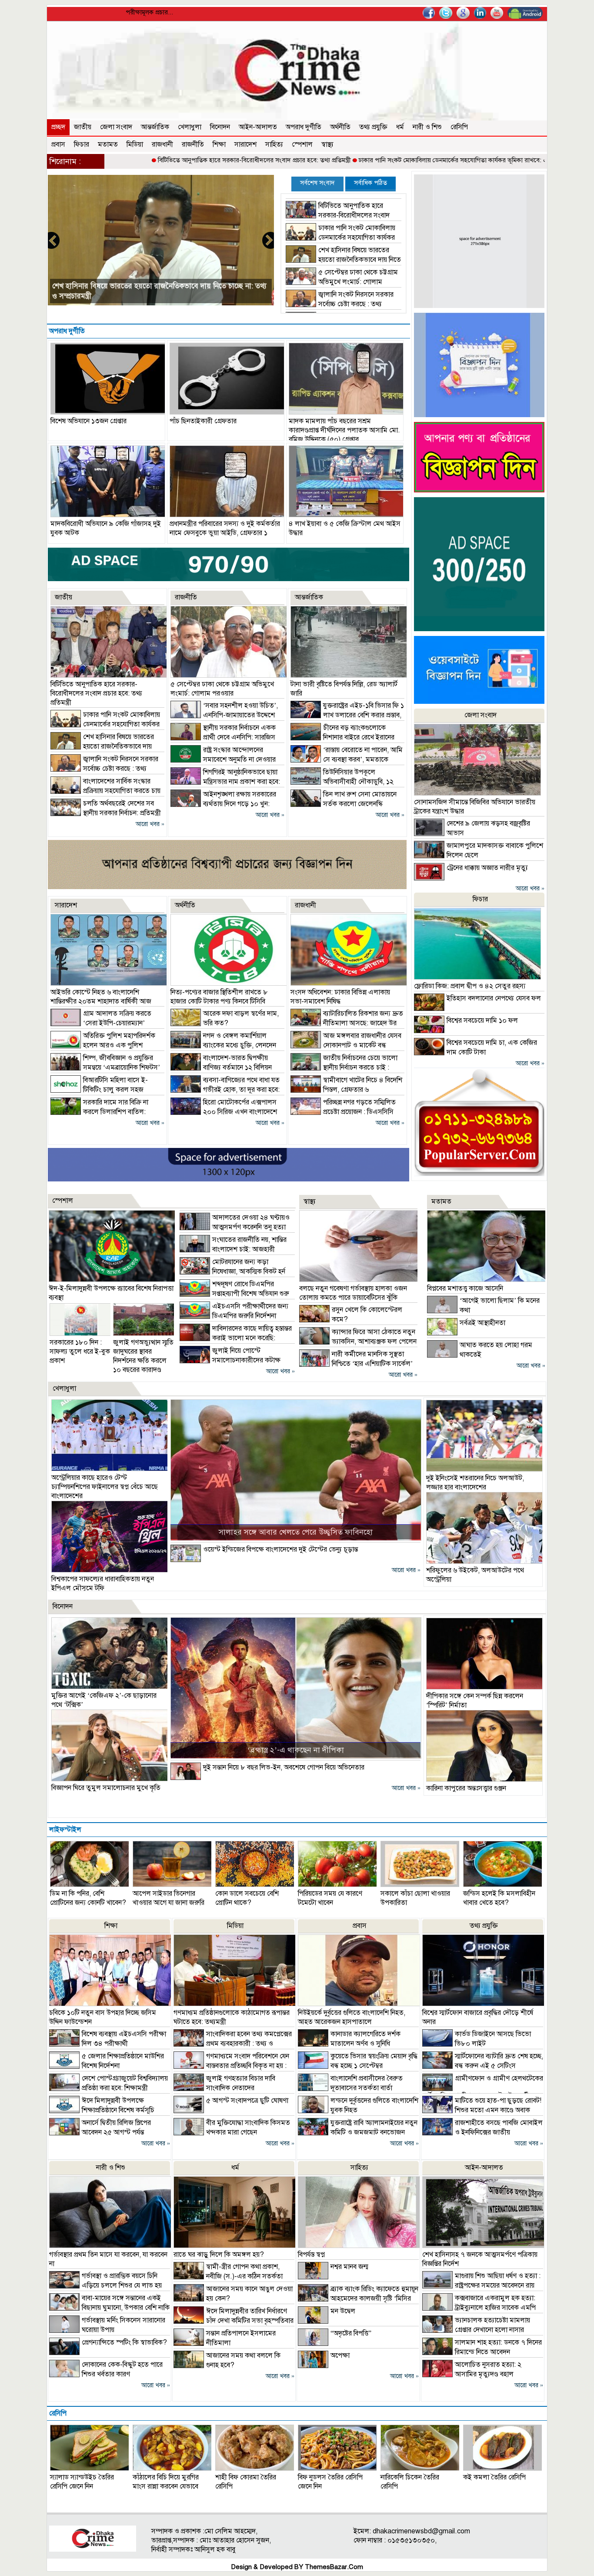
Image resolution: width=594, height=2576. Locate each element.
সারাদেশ (245, 144)
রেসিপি (459, 127)
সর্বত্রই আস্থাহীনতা (482, 1323)
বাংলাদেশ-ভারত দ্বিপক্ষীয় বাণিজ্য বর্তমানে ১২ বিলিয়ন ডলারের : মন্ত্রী (221, 1067)
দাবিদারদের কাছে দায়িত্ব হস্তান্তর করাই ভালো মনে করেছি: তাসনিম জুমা (236, 1338)
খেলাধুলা (190, 127)
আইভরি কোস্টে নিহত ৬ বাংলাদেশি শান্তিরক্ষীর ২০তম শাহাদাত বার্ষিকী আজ (101, 997)
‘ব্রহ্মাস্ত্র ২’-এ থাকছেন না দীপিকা (296, 1750)
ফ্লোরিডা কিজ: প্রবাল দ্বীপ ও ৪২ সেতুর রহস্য (470, 986)
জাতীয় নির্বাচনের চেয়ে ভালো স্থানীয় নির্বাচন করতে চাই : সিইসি (344, 1067)
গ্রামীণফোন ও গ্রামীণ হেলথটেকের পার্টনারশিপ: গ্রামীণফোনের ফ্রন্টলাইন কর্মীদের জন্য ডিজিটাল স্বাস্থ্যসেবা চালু (483, 2092)
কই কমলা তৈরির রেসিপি (494, 2477)
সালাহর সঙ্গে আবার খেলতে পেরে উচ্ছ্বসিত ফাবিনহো (296, 1532)
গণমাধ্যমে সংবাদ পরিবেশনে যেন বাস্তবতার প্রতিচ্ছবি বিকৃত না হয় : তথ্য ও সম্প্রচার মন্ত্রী (231, 2066)
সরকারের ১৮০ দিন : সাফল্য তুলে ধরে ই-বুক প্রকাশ (80, 1352)
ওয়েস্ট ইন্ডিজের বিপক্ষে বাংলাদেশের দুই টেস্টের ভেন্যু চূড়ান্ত (280, 1549)
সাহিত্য (274, 144)
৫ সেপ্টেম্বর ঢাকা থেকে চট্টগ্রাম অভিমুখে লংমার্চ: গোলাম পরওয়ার (342, 282)
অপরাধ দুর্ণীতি (304, 127)
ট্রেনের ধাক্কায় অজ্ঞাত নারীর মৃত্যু (487, 868)
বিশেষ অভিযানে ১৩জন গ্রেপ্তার (88, 421)
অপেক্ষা (340, 2355)
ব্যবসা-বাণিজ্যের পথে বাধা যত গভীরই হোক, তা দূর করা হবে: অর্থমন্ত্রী (225, 1090)
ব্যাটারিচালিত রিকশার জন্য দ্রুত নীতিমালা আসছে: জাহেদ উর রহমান (347, 1023)
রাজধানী (162, 144)
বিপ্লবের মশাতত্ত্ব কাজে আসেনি (465, 1288)
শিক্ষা (219, 144)
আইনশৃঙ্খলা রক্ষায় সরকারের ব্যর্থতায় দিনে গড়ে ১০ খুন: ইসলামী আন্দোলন (223, 804)
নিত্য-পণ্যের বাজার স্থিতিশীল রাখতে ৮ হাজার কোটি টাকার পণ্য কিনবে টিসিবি (219, 997)
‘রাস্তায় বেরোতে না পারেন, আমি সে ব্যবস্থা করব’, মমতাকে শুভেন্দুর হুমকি (347, 759)
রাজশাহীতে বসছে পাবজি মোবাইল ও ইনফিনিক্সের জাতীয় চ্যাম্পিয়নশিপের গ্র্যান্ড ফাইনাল (482, 2132)
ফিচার (82, 144)
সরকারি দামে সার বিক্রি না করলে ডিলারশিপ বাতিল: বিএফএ (99, 1112)
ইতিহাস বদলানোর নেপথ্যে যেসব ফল (494, 998)
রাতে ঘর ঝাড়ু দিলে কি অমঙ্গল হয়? (219, 2255)
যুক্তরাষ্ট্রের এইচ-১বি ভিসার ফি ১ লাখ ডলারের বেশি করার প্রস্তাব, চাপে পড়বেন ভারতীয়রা (347, 715)
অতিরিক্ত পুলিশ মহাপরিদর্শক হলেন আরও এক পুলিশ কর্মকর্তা (103, 1045)
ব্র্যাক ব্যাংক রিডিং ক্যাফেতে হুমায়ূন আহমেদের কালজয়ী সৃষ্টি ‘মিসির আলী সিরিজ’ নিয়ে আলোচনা (358, 2298)
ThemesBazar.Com (334, 2567)
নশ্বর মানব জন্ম (349, 2267)
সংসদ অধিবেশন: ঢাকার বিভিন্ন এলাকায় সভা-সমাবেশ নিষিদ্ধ (340, 997)
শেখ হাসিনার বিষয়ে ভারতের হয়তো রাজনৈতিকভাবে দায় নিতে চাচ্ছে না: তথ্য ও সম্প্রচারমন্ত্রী (343, 260)
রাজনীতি (193, 144)
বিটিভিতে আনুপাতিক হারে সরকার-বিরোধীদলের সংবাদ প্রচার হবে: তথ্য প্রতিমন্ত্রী (141, 160)
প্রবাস (58, 144)
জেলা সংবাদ (116, 127)
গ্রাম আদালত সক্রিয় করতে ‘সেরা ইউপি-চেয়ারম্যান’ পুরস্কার (101, 1023)
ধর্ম (400, 127)
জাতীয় (83, 127)
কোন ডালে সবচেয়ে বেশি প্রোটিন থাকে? (247, 1898)
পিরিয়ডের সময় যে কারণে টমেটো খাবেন (330, 1898)
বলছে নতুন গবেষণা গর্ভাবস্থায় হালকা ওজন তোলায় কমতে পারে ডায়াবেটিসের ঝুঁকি (353, 1293)
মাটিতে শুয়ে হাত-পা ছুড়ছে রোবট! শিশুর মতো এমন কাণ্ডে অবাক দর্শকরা (482, 2110)
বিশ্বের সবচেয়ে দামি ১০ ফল (482, 1020)
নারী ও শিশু (427, 127)
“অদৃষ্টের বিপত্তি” (351, 2333)
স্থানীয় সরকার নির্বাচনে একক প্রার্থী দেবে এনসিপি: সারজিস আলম (223, 737)
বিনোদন (220, 127)
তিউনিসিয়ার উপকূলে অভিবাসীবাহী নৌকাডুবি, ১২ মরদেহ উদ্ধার (342, 782)
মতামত (108, 144)
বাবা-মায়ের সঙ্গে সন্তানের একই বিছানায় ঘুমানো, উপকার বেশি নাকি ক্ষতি (109, 2308)
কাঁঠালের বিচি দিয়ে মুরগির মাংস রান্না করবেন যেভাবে (166, 2482)
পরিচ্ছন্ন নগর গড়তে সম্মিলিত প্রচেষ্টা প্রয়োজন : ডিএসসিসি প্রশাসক (343, 1112)
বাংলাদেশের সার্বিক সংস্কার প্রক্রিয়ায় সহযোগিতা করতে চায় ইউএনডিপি (151, 296)
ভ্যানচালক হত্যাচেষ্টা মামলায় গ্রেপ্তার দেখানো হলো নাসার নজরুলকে (476, 2330)
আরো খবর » (150, 824)
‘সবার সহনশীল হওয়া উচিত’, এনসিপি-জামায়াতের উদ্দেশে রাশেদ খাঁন (224, 715)
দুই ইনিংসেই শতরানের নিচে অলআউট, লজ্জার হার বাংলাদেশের (475, 1483)
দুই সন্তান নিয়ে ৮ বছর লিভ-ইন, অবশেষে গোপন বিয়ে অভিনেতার (284, 1767)
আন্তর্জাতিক (155, 127)
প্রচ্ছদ (58, 127)
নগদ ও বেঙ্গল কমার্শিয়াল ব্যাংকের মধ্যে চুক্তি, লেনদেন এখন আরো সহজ (223, 1045)
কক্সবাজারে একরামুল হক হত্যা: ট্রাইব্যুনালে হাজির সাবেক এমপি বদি (479, 2308)
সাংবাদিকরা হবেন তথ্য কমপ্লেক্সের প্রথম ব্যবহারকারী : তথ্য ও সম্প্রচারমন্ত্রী (233, 2044)
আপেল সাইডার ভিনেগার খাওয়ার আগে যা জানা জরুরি (169, 1898)
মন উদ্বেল (343, 2311)
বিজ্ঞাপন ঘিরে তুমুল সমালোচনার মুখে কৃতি (106, 1788)
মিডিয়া (135, 144)
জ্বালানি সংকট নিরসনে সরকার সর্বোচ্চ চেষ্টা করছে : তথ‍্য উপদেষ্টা (340, 304)
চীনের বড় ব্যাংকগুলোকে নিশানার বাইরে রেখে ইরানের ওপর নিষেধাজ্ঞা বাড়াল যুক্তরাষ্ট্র (342, 737)
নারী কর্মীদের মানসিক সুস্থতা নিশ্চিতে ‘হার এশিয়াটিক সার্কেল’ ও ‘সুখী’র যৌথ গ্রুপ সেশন (356, 1364)
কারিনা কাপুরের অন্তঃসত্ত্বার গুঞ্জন (466, 1788)
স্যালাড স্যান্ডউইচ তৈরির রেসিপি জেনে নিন (82, 2482)
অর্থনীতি (340, 127)
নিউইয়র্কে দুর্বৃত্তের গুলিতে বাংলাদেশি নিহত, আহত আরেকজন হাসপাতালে (352, 2017)
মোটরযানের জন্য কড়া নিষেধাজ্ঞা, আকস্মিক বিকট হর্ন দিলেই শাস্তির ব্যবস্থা (232, 1271)
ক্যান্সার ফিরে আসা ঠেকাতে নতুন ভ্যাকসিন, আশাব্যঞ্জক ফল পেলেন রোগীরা (358, 1342)
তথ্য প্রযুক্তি (373, 127)
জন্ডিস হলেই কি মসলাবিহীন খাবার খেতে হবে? (499, 1898)
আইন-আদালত (258, 127)
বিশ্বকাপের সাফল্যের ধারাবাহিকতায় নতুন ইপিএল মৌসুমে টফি (103, 1584)
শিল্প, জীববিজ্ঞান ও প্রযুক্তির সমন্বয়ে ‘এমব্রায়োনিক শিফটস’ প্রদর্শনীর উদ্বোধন (105, 1067)
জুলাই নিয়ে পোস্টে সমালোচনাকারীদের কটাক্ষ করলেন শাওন (230, 1360)
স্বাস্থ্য (327, 144)
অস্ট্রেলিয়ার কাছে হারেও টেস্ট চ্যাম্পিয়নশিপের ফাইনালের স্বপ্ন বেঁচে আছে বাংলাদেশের (105, 1487)
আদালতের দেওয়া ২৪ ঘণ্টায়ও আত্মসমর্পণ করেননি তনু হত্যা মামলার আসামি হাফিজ (235, 1227)
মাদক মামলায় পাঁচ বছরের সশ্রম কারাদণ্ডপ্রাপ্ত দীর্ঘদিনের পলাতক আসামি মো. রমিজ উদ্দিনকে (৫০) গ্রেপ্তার (344, 430)
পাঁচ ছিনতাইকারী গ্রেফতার (203, 421)
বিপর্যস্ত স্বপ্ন (311, 2255)
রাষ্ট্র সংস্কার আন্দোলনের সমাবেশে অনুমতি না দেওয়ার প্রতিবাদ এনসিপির (223, 759)
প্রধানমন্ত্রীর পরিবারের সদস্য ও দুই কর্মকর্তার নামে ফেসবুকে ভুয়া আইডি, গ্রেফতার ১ (225, 528)
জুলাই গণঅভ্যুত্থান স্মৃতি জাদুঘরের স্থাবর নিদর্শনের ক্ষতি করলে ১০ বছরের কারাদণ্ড (143, 1356)
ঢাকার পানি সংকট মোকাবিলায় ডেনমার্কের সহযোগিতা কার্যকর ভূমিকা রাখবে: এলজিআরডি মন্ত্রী (358, 160)
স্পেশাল (302, 144)
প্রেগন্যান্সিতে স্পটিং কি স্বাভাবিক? (124, 2342)
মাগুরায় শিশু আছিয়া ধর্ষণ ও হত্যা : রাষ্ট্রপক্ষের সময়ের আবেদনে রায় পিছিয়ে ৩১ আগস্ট (481, 2285)
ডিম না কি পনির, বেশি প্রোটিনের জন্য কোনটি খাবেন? (88, 1898)
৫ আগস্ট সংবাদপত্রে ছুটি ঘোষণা (247, 2101)
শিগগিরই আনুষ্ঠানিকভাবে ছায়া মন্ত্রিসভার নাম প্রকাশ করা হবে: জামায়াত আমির (225, 782)
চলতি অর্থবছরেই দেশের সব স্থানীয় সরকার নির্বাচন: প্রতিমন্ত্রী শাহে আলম (106, 813)
